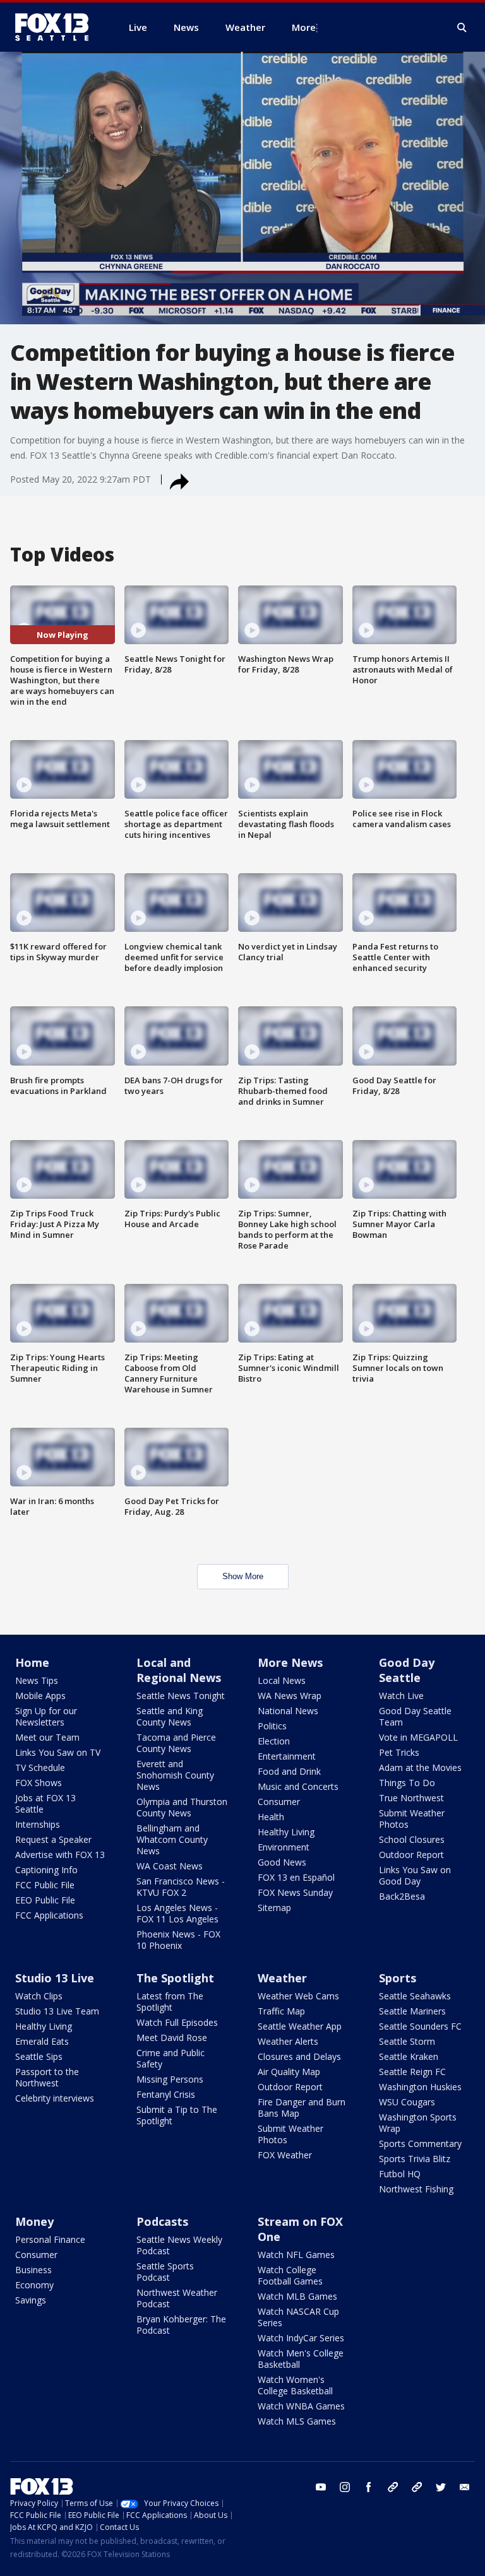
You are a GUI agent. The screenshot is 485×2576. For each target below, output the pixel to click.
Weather (282, 1978)
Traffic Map (281, 2011)
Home (32, 1662)
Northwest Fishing (416, 2189)
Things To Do (407, 1783)
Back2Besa (402, 1896)
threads (417, 2487)
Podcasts (162, 2221)
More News (290, 1662)
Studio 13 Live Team (57, 2011)
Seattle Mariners (412, 2011)
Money (34, 2221)
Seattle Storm (407, 2041)
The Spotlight (175, 1978)
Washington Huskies (420, 2087)
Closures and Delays (299, 2056)
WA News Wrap (290, 1696)
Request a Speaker (53, 1839)
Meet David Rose (172, 2038)
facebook (369, 2487)
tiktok (393, 2487)
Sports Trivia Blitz (415, 2159)
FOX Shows (39, 1783)
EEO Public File (45, 1900)
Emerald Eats (42, 2041)
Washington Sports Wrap (418, 2123)
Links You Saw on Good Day (415, 1875)
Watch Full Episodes (177, 2022)
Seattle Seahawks (415, 1996)
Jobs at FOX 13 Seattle (45, 1803)
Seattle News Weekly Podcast (179, 2245)
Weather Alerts (288, 2041)
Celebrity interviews (55, 2098)
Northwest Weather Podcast (177, 2298)
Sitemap (274, 1908)
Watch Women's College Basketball (295, 2385)
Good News (282, 1862)
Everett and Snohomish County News (175, 1775)
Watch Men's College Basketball (301, 2359)
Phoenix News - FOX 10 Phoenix (178, 1940)
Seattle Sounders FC (420, 2026)
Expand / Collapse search (462, 28)
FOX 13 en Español (296, 1877)
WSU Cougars (407, 2102)
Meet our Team (47, 1737)
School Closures (412, 1839)
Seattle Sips (39, 2056)
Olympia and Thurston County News (182, 1807)
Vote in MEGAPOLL (418, 1737)
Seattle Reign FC (412, 2072)
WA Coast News (170, 1866)
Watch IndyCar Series (301, 2338)
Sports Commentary (420, 2144)
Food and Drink (289, 1771)
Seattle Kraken (409, 2056)
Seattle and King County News (170, 1716)
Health (271, 1817)
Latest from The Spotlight (170, 2002)
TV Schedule (40, 1767)
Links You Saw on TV (58, 1752)
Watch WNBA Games (301, 2406)
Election (274, 1741)
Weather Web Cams (298, 1996)
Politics (272, 1726)
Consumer (279, 1802)
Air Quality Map (289, 2072)
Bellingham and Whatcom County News (172, 1839)
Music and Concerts (298, 1786)
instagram (345, 2487)
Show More (243, 1576)
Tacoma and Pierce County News (176, 1743)
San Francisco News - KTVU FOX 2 (181, 1887)
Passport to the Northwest (47, 2077)
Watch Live (401, 1696)
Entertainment (287, 1756)
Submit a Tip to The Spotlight (177, 2115)
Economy (34, 2285)
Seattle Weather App (300, 2026)
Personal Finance (50, 2239)
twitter (441, 2487)
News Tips (37, 1680)
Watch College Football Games (290, 2275)
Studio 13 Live (55, 1978)
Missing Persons (170, 2079)
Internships (38, 1824)
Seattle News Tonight (181, 1696)
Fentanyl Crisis (166, 2094)
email (465, 2487)
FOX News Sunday (295, 1892)
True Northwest (411, 1798)
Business (33, 2270)
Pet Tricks (399, 1752)
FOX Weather (285, 2155)
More (304, 27)
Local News (282, 1680)
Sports (398, 1978)
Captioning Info (46, 1870)
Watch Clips (39, 1996)
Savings (31, 2300)
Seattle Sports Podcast (165, 2272)
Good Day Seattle (407, 1670)
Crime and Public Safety (171, 2058)
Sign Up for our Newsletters (46, 1716)
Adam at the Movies (420, 1767)
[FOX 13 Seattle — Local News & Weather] (57, 27)
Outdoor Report (411, 1855)
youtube (321, 2487)
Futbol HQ (400, 2174)
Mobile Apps (40, 1696)
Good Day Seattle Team (415, 1716)
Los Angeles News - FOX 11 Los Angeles (177, 1913)
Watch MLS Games (297, 2421)
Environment (284, 1847)
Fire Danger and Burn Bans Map (302, 2108)
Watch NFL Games (296, 2255)
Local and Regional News (179, 1670)
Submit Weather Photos (412, 1819)
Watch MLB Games (297, 2296)
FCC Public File (45, 1885)
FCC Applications (49, 1915)
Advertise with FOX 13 (60, 1855)
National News (288, 1711)
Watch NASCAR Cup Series (298, 2317)
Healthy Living (286, 1832)
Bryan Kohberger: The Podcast (181, 2325)
